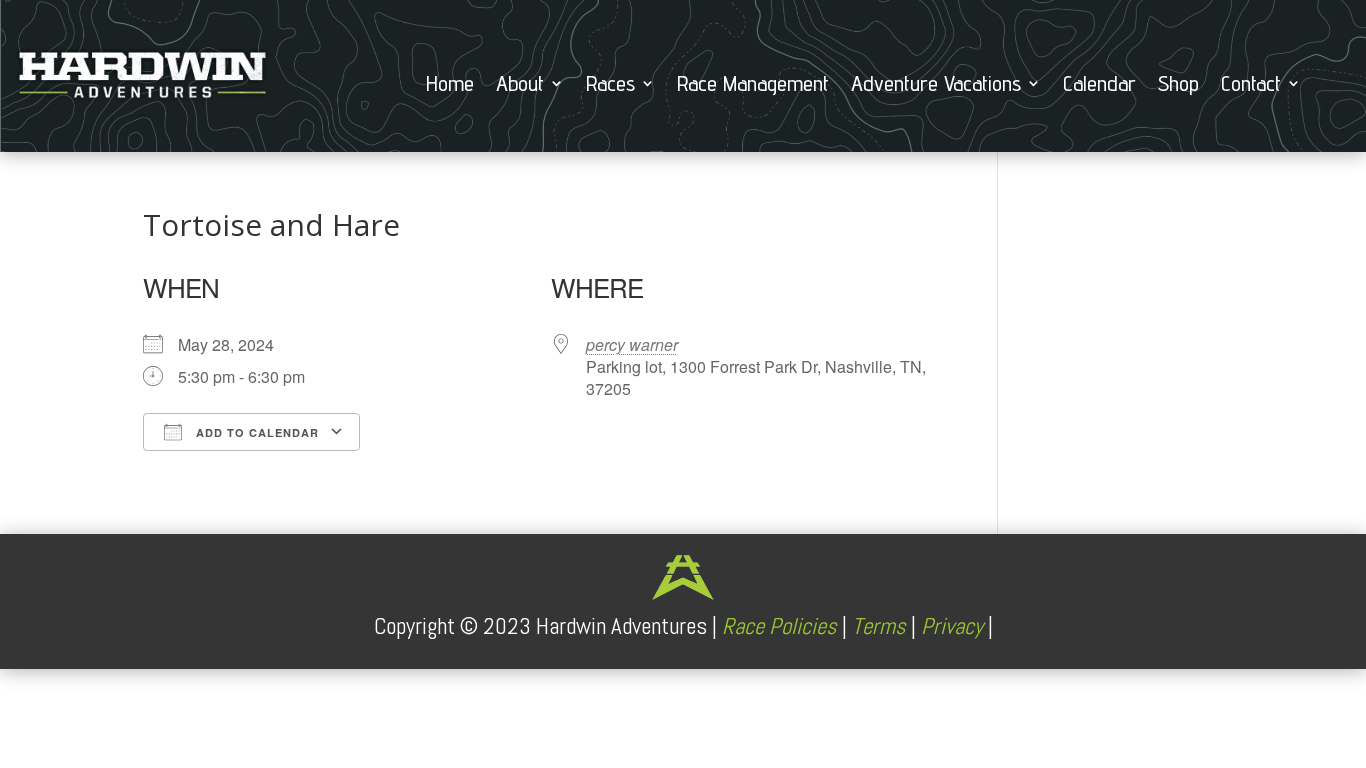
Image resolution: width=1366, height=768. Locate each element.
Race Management (753, 86)
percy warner (632, 344)
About (520, 86)
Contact (1251, 86)
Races (610, 86)
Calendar (1099, 86)
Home (450, 86)
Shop (1178, 86)
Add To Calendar (255, 432)
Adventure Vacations (936, 86)
